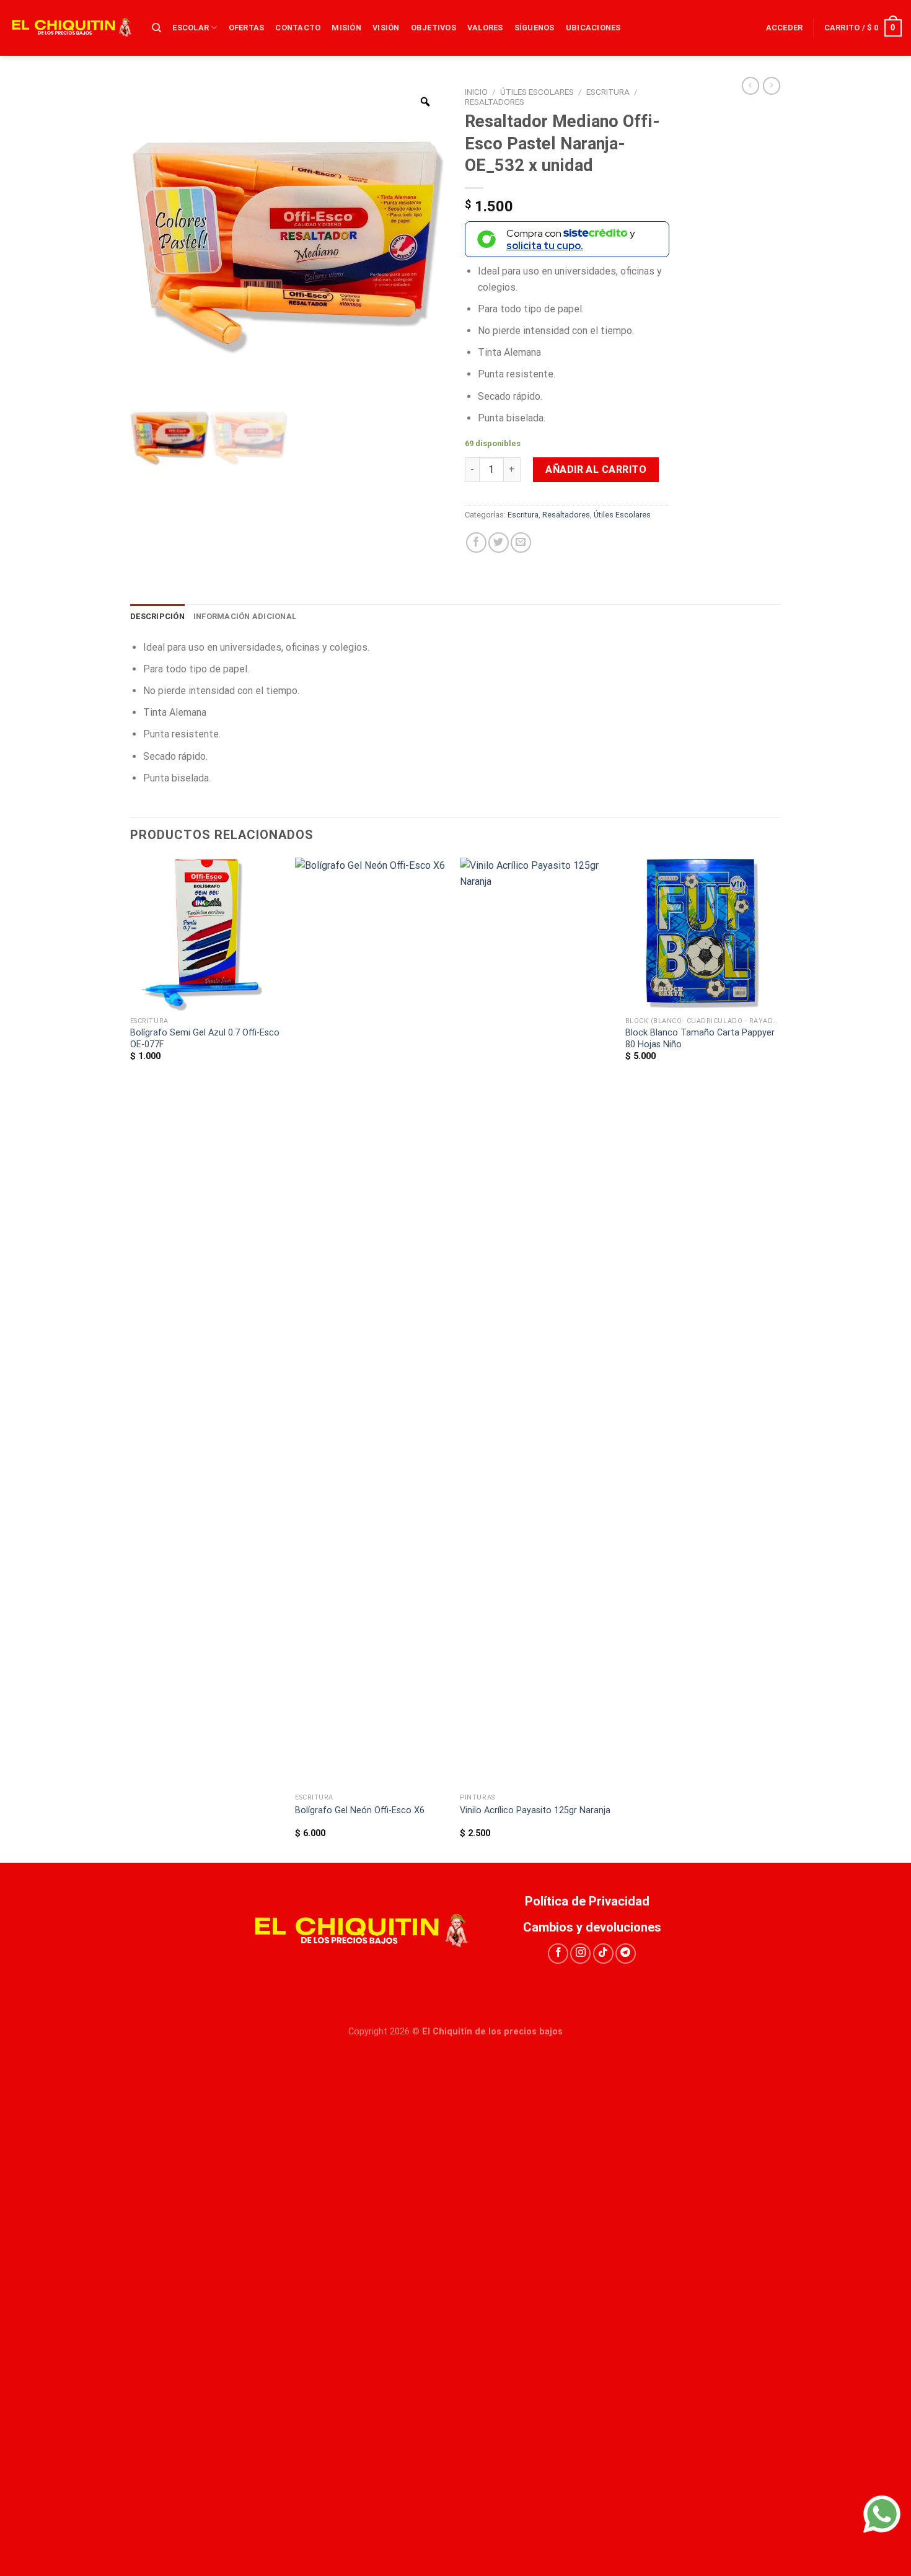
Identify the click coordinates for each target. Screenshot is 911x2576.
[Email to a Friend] (521, 543)
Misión (346, 28)
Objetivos (433, 28)
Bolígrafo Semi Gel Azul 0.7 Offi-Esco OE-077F (205, 1039)
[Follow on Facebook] (558, 1954)
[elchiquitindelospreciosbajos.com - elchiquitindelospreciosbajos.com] (71, 28)
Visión (386, 28)
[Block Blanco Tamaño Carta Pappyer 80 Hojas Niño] (702, 934)
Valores (485, 28)
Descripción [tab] (157, 616)
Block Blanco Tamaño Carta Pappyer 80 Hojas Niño (700, 1039)
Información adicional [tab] (245, 616)
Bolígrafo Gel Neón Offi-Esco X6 (360, 1810)
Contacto (298, 28)
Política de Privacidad (592, 1901)
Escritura (608, 92)
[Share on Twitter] (499, 543)
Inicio (476, 92)
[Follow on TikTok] (603, 1954)
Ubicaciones (593, 28)
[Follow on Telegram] (626, 1954)
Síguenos (535, 28)
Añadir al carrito (596, 469)
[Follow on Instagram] (580, 1954)
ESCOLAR (191, 28)
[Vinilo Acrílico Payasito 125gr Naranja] (536, 1322)
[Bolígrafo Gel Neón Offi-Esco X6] (372, 1322)
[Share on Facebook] (476, 543)
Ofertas (247, 28)
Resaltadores (495, 102)
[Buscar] (156, 28)
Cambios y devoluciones (592, 1927)
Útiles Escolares (537, 92)
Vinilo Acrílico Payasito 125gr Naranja (535, 1810)
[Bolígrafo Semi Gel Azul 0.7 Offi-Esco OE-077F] (207, 934)
